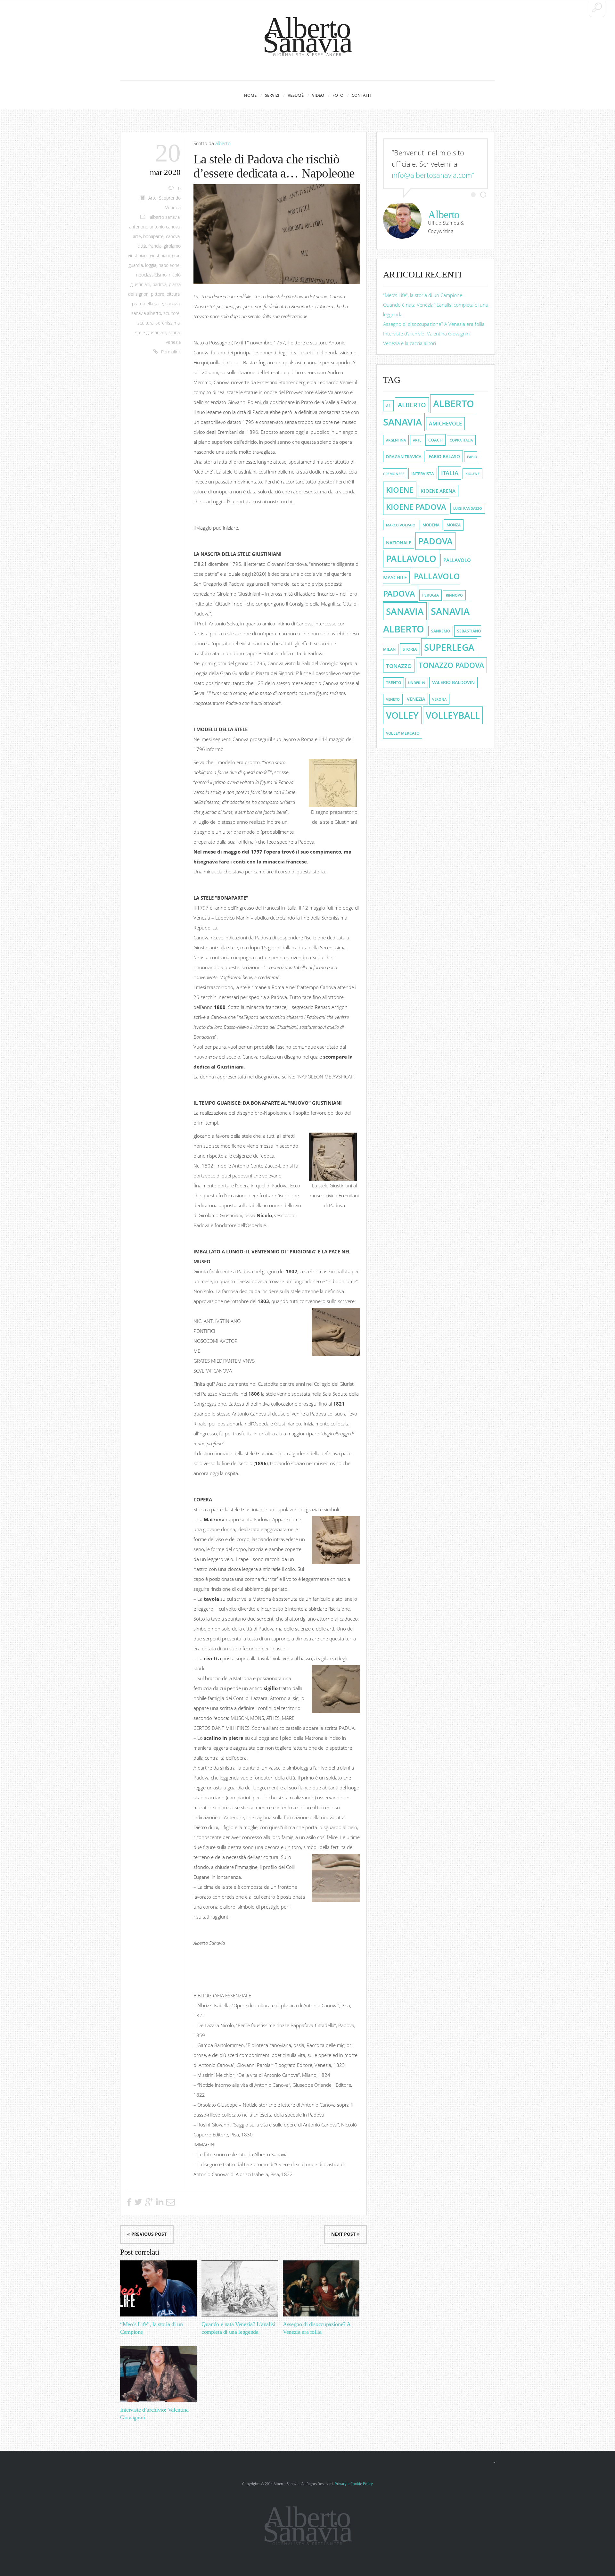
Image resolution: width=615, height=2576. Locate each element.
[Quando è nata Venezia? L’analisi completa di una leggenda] (240, 2288)
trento (394, 683)
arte (137, 236)
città (142, 246)
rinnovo (454, 595)
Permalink (171, 352)
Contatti (361, 95)
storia (174, 333)
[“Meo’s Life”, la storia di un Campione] (158, 2288)
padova (160, 285)
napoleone (169, 265)
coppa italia (461, 440)
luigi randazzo (468, 508)
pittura (173, 294)
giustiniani (160, 256)
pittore (158, 294)
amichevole (445, 424)
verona (439, 699)
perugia (430, 595)
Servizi (272, 95)
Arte (152, 198)
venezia (173, 342)
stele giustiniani (151, 333)
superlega (449, 647)
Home (250, 95)
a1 (388, 406)
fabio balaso (444, 456)
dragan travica (404, 457)
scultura (145, 323)
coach (435, 440)
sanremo (441, 631)
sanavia (172, 304)
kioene (400, 490)
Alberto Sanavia (307, 35)
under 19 (417, 683)
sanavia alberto (146, 313)
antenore (138, 227)
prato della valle (148, 304)
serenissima (168, 323)
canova (173, 236)
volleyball (453, 715)
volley (402, 715)
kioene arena (438, 491)
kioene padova (416, 507)
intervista (423, 474)
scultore (172, 313)
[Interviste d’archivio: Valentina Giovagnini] (158, 2374)
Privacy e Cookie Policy (354, 2484)
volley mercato (403, 733)
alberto (223, 143)
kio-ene (472, 474)
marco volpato (401, 525)
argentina (396, 440)
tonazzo (399, 666)
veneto (393, 699)
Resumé (296, 95)
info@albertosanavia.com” (433, 175)
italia (450, 473)
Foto (338, 95)
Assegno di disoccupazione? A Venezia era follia (434, 324)
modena (431, 525)
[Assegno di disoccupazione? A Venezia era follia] (321, 2288)
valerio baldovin (453, 682)
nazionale (399, 543)
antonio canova (165, 227)
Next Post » (345, 2234)
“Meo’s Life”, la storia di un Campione (423, 295)
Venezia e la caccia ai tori (410, 343)
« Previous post (147, 2234)
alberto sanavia (165, 217)
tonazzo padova (451, 665)
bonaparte (153, 236)
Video (318, 95)
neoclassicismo (151, 275)
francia (155, 246)
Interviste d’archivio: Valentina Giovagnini (427, 334)
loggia (151, 265)
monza (454, 525)
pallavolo (411, 559)
